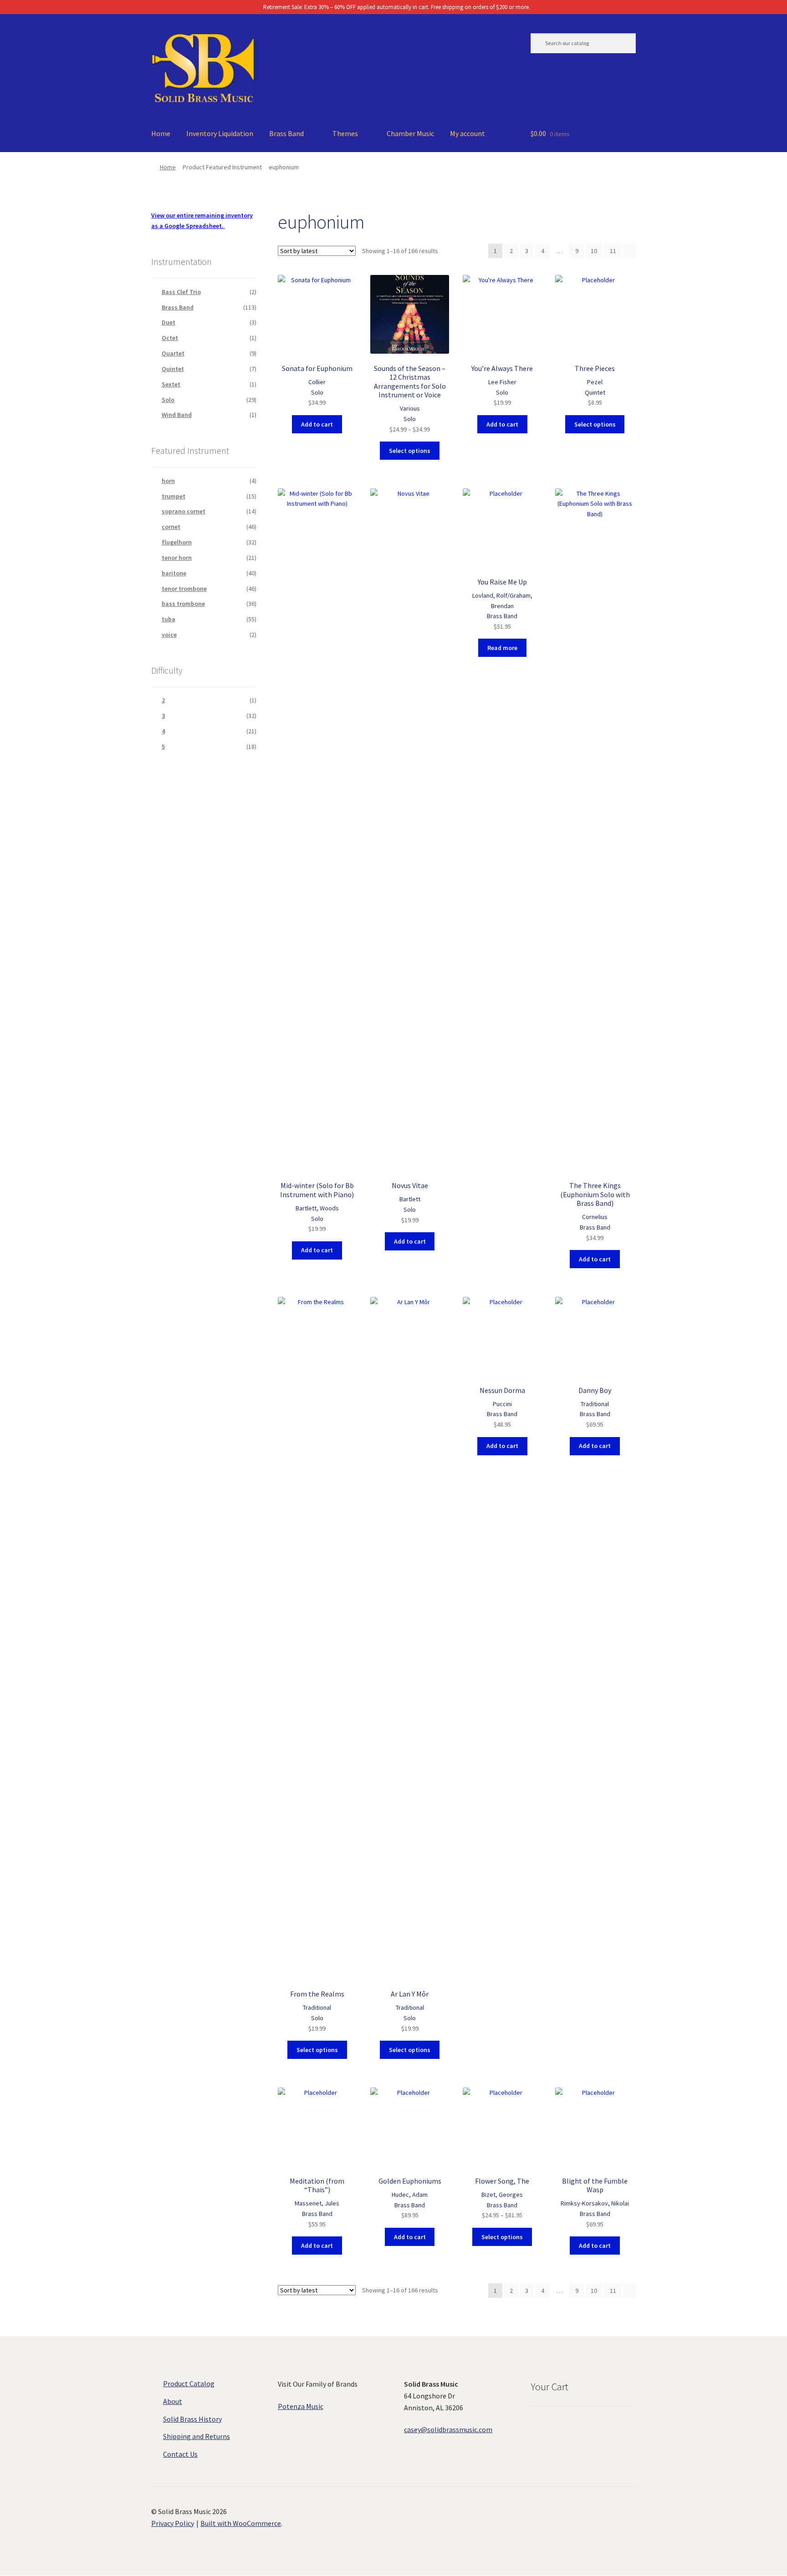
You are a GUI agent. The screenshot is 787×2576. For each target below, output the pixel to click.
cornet (171, 527)
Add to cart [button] (317, 424)
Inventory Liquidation (220, 133)
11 (613, 251)
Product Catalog (189, 2383)
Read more (502, 648)
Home (161, 133)
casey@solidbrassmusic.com (448, 2429)
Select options (410, 451)
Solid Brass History (192, 2419)
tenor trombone (184, 589)
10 (594, 251)
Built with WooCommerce (241, 2523)
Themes (345, 133)
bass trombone (183, 604)
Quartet (173, 353)
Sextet (171, 384)
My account (468, 133)
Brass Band (286, 133)
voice (169, 635)
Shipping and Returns (197, 2436)
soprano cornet (184, 511)
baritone (174, 573)
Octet (170, 338)
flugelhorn (177, 542)
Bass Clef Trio (181, 292)
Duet (169, 322)
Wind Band (177, 415)
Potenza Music (301, 2406)
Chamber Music (410, 133)
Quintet (173, 369)
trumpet (174, 496)
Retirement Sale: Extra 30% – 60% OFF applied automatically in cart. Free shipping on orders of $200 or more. (396, 7)
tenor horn (177, 558)
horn (168, 481)
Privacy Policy (173, 2523)
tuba (169, 619)
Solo (168, 400)
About (173, 2401)
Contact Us (180, 2454)
